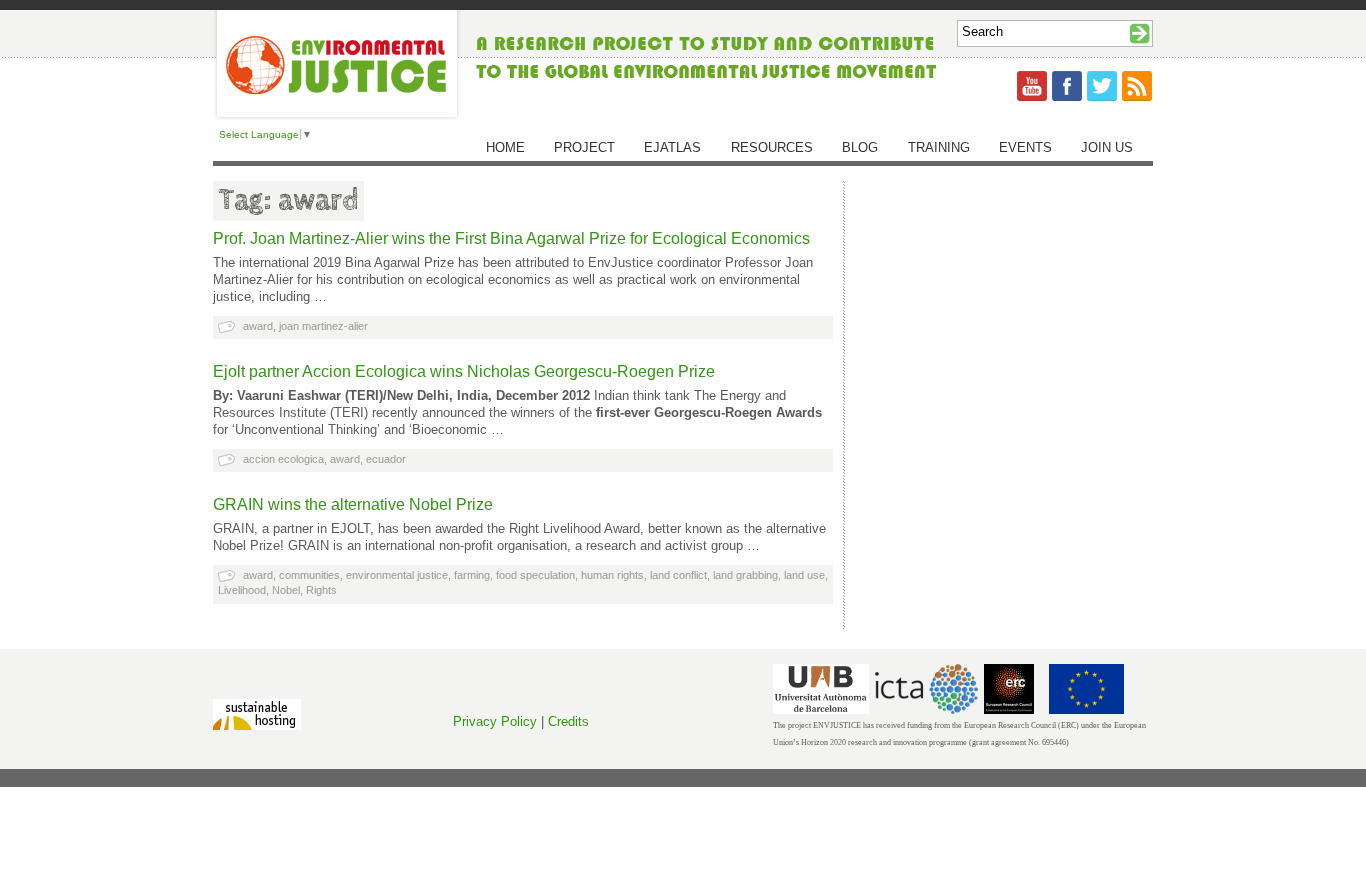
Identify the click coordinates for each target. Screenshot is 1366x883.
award (258, 326)
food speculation (535, 575)
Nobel (286, 590)
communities (309, 575)
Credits (568, 721)
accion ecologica (283, 459)
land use (804, 575)
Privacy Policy (495, 721)
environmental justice (397, 575)
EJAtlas (672, 147)
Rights (321, 590)
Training (939, 147)
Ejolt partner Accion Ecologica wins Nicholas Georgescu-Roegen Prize (464, 371)
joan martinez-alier (323, 326)
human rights (612, 575)
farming (472, 575)
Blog (860, 147)
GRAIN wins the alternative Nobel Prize (353, 504)
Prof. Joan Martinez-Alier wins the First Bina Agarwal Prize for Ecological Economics (511, 238)
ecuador (386, 459)
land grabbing (745, 575)
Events (1025, 147)
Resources (772, 147)
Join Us (1107, 147)
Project (584, 147)
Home (505, 147)
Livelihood (242, 590)
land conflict (678, 575)
